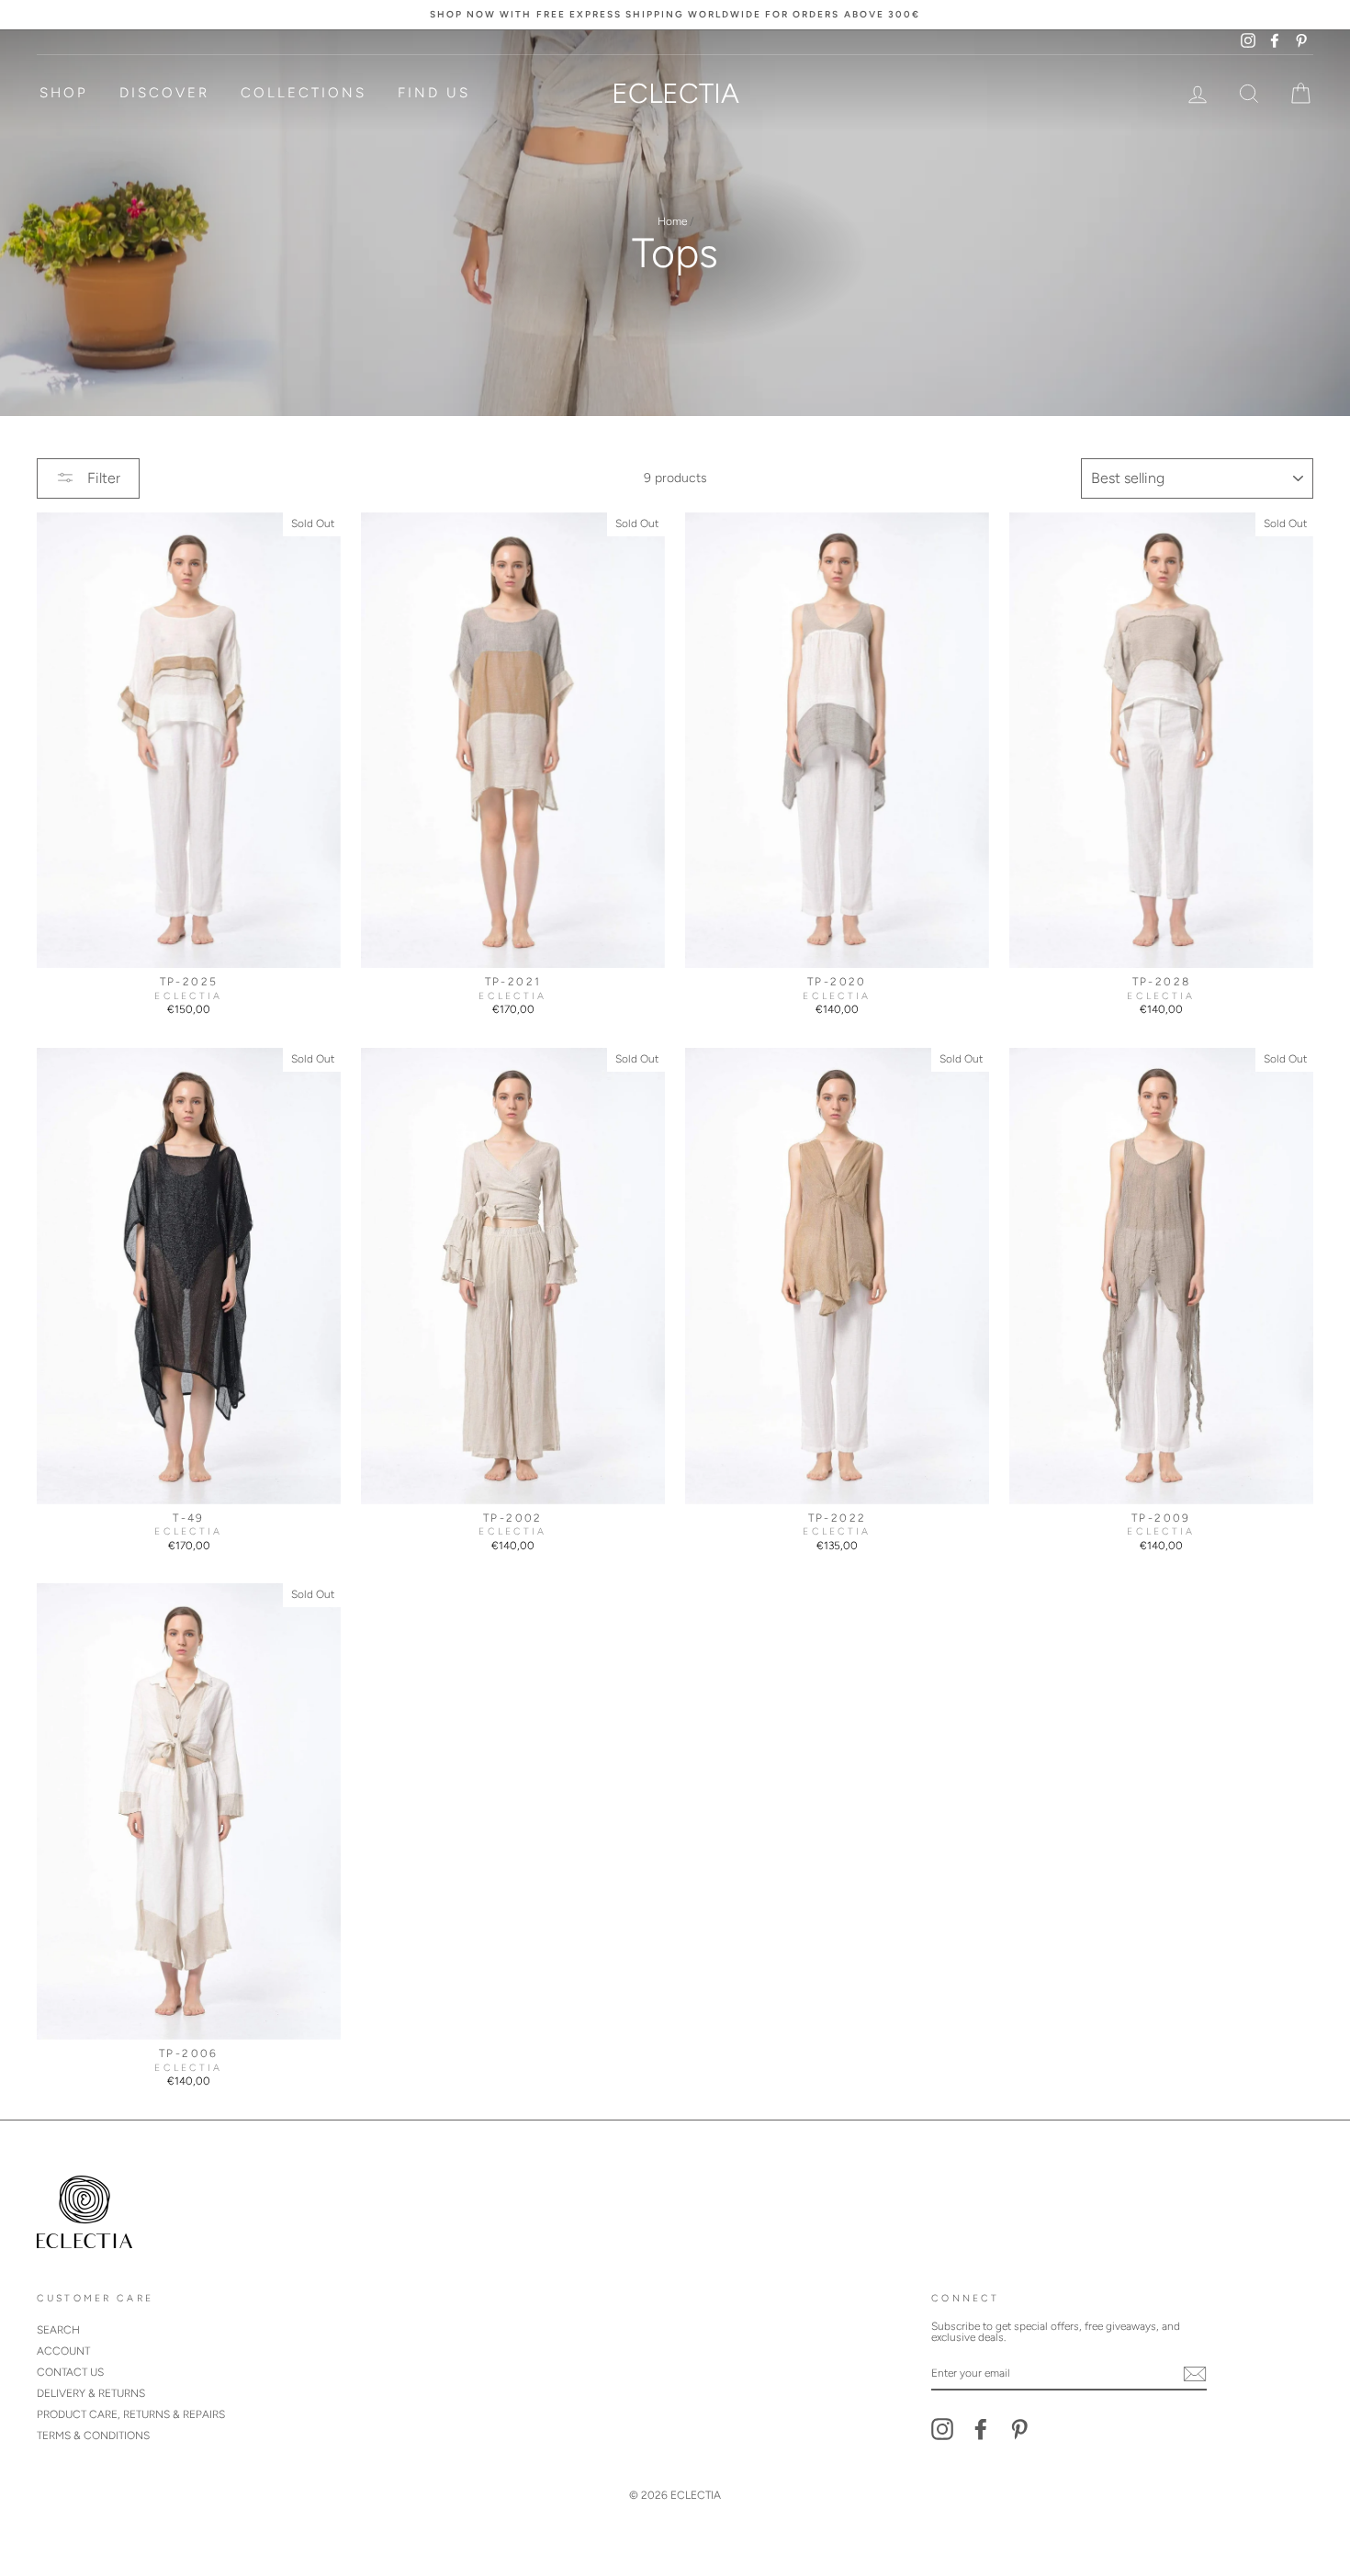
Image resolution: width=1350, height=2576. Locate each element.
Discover (164, 93)
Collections (304, 93)
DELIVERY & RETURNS (91, 2393)
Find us (434, 93)
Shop (64, 93)
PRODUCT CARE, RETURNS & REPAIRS (131, 2414)
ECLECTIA (675, 93)
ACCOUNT (63, 2351)
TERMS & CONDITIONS (93, 2435)
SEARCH (58, 2330)
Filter (102, 478)
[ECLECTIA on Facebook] (981, 2429)
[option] (675, 15)
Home (672, 221)
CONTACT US (70, 2372)
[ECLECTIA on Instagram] (942, 2429)
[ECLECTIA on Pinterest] (1019, 2429)
